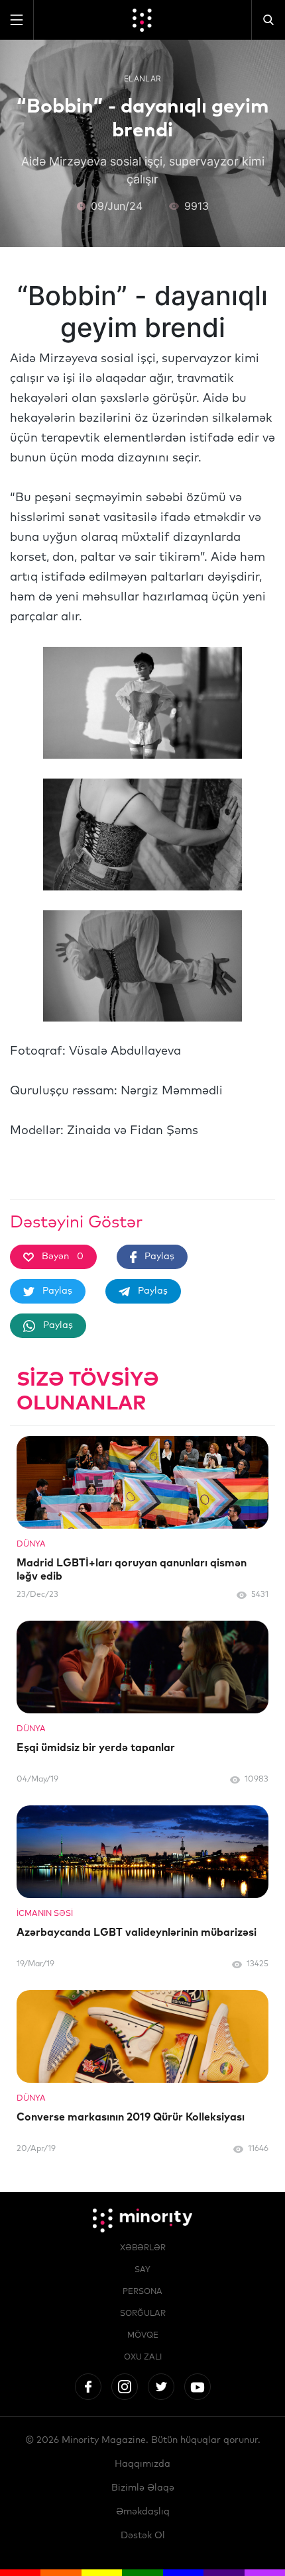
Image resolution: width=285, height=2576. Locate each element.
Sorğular (143, 2314)
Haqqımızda (142, 2464)
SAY (142, 2270)
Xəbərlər (143, 2248)
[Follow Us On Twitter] (161, 2387)
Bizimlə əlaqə (143, 2488)
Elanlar (142, 78)
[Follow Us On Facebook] (88, 2387)
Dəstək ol (143, 2536)
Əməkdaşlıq (143, 2512)
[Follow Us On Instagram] (125, 2387)
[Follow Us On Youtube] (198, 2387)
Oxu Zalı (143, 2358)
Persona (142, 2292)
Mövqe (143, 2336)
